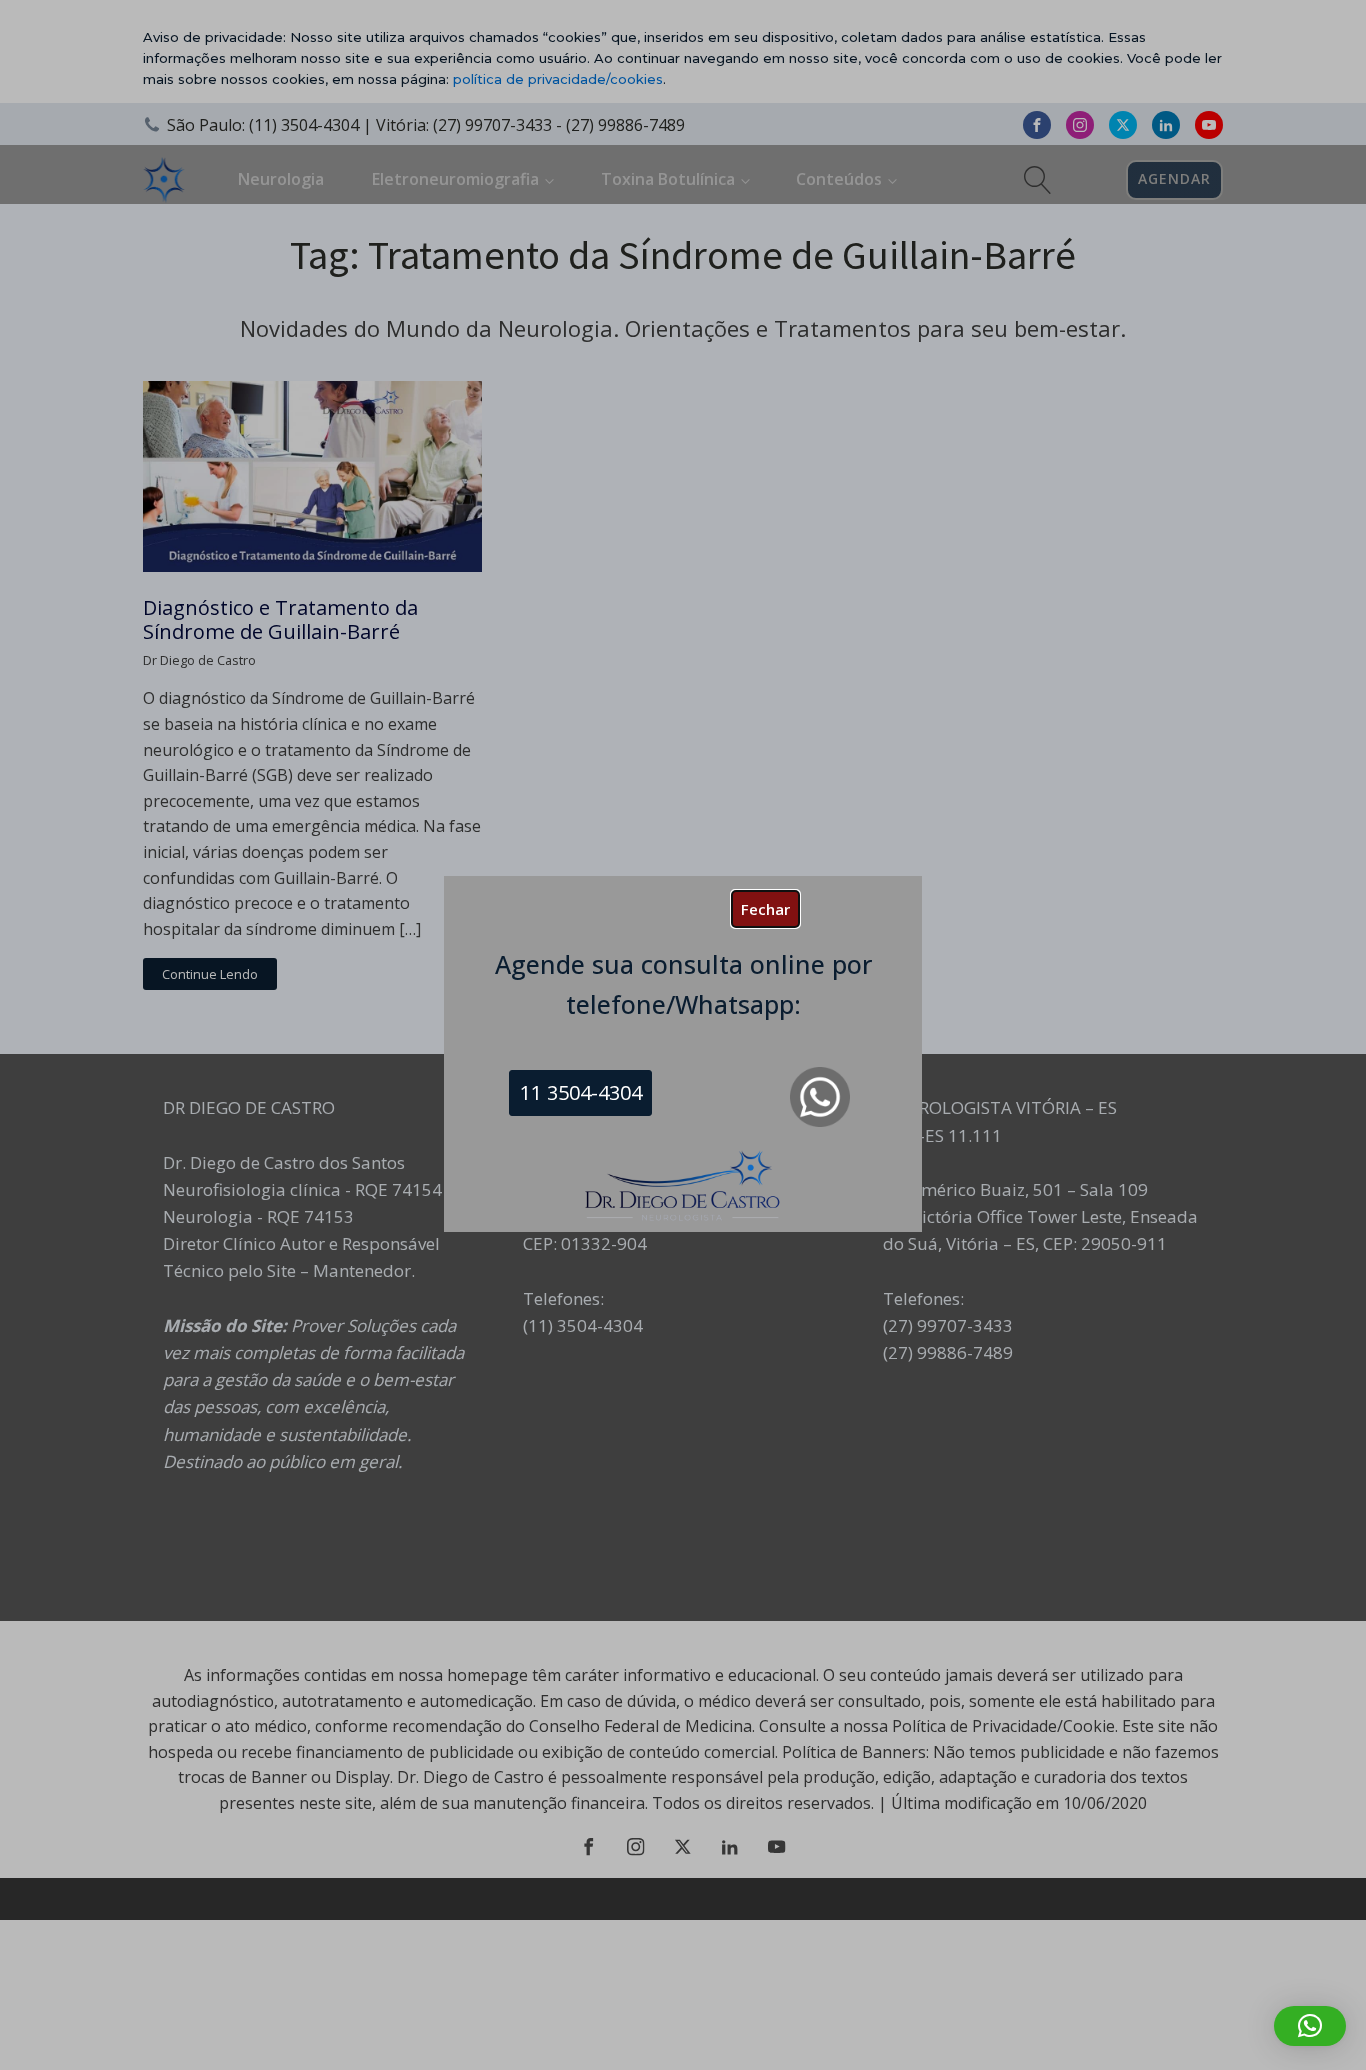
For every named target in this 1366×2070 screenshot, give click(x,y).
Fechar (765, 909)
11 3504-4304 (581, 1092)
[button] (1310, 2026)
